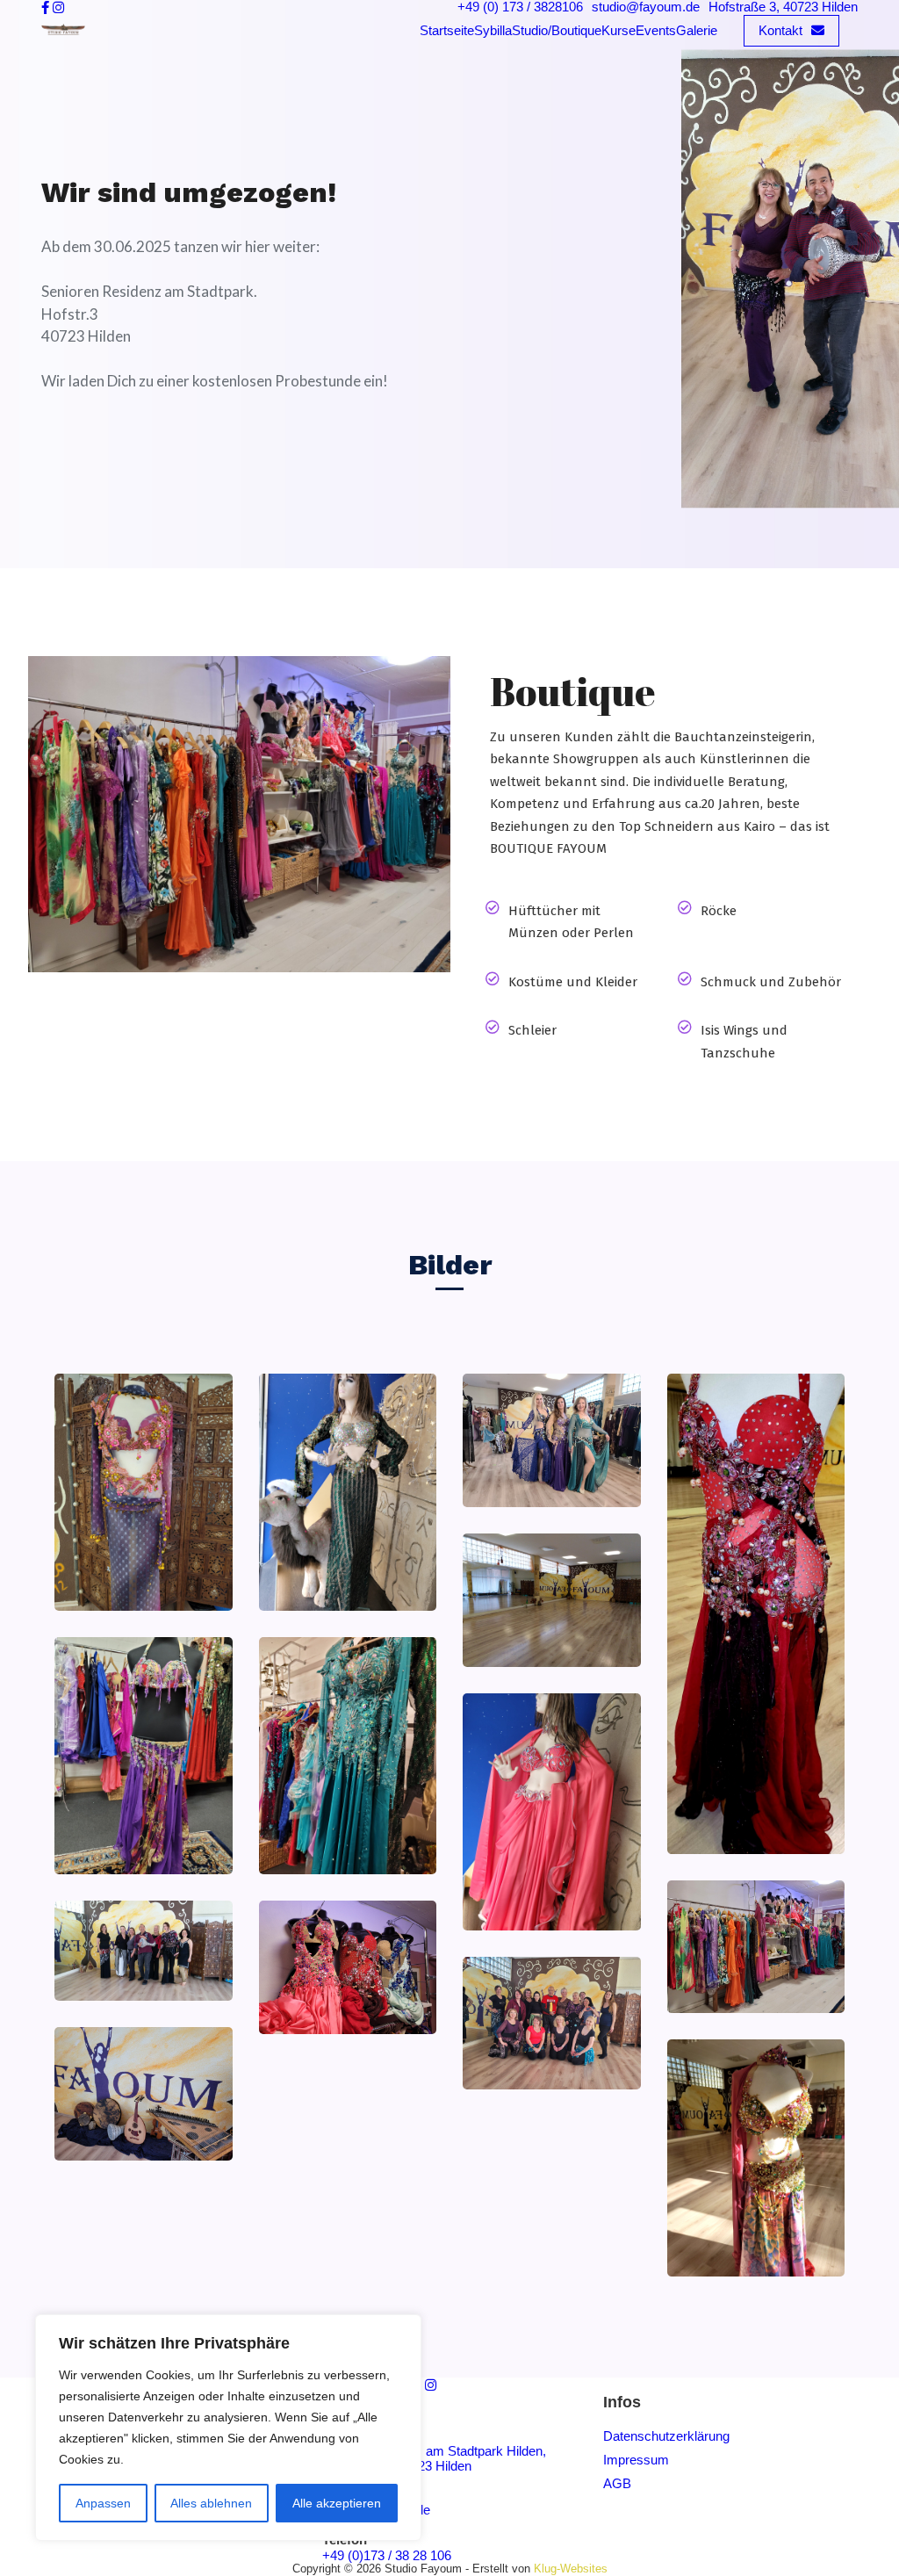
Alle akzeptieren (337, 2503)
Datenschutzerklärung (666, 2436)
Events (656, 30)
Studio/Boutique (557, 30)
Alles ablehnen (211, 2503)
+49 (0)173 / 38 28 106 (387, 2555)
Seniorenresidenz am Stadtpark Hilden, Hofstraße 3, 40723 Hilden (434, 2458)
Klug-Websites (571, 2569)
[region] (228, 2428)
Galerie (697, 30)
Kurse (619, 30)
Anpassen (103, 2503)
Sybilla (493, 30)
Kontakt (780, 30)
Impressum (636, 2460)
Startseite (447, 30)
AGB (617, 2483)
